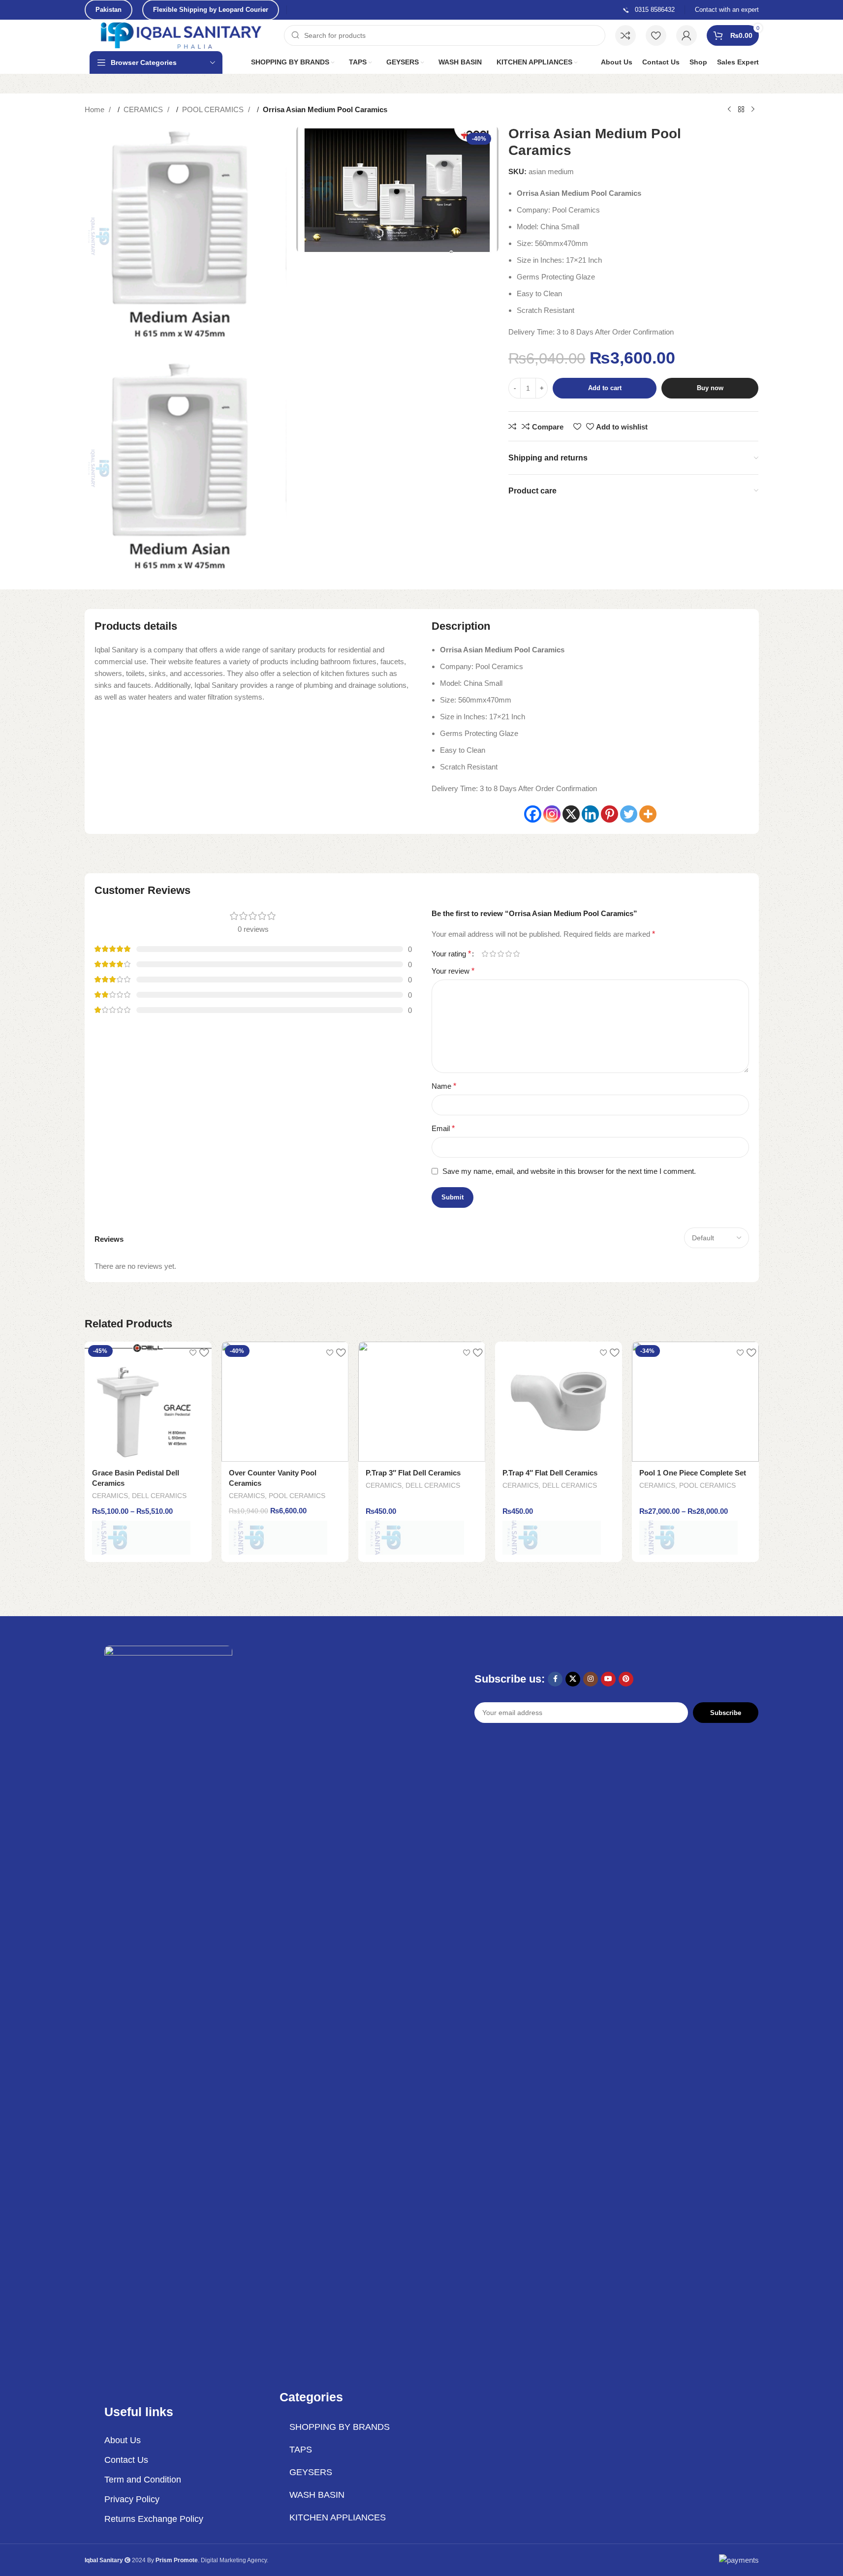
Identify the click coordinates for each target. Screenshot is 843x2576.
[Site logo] (182, 35)
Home (95, 109)
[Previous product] (729, 110)
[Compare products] (625, 35)
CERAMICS (144, 109)
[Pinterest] (609, 814)
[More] (648, 814)
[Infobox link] (648, 10)
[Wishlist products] (656, 35)
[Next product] (753, 110)
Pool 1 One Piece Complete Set (693, 1473)
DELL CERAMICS (159, 1496)
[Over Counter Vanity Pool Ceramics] (285, 1402)
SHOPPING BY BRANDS (340, 2427)
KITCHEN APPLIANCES (338, 2517)
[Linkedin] (590, 814)
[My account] (687, 35)
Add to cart (605, 388)
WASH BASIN (317, 2495)
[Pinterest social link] (626, 1679)
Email (443, 1128)
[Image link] (168, 2014)
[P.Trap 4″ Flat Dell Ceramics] (559, 1402)
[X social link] (573, 1679)
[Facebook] (533, 814)
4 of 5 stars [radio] (509, 954)
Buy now (710, 388)
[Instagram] (552, 814)
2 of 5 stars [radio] (493, 954)
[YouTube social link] (608, 1679)
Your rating (451, 954)
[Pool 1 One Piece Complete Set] (695, 1402)
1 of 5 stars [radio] (485, 954)
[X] (571, 814)
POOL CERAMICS (214, 109)
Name (444, 1086)
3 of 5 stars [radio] (501, 954)
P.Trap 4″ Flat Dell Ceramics (550, 1473)
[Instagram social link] (591, 1679)
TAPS (301, 2450)
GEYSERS (311, 2472)
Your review (453, 971)
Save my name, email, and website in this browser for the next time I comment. (569, 1171)
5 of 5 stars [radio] (517, 954)
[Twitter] (629, 814)
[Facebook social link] (555, 1679)
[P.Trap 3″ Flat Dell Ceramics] (422, 1402)
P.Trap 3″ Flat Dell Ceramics (413, 1473)
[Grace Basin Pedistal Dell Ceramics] (148, 1402)
